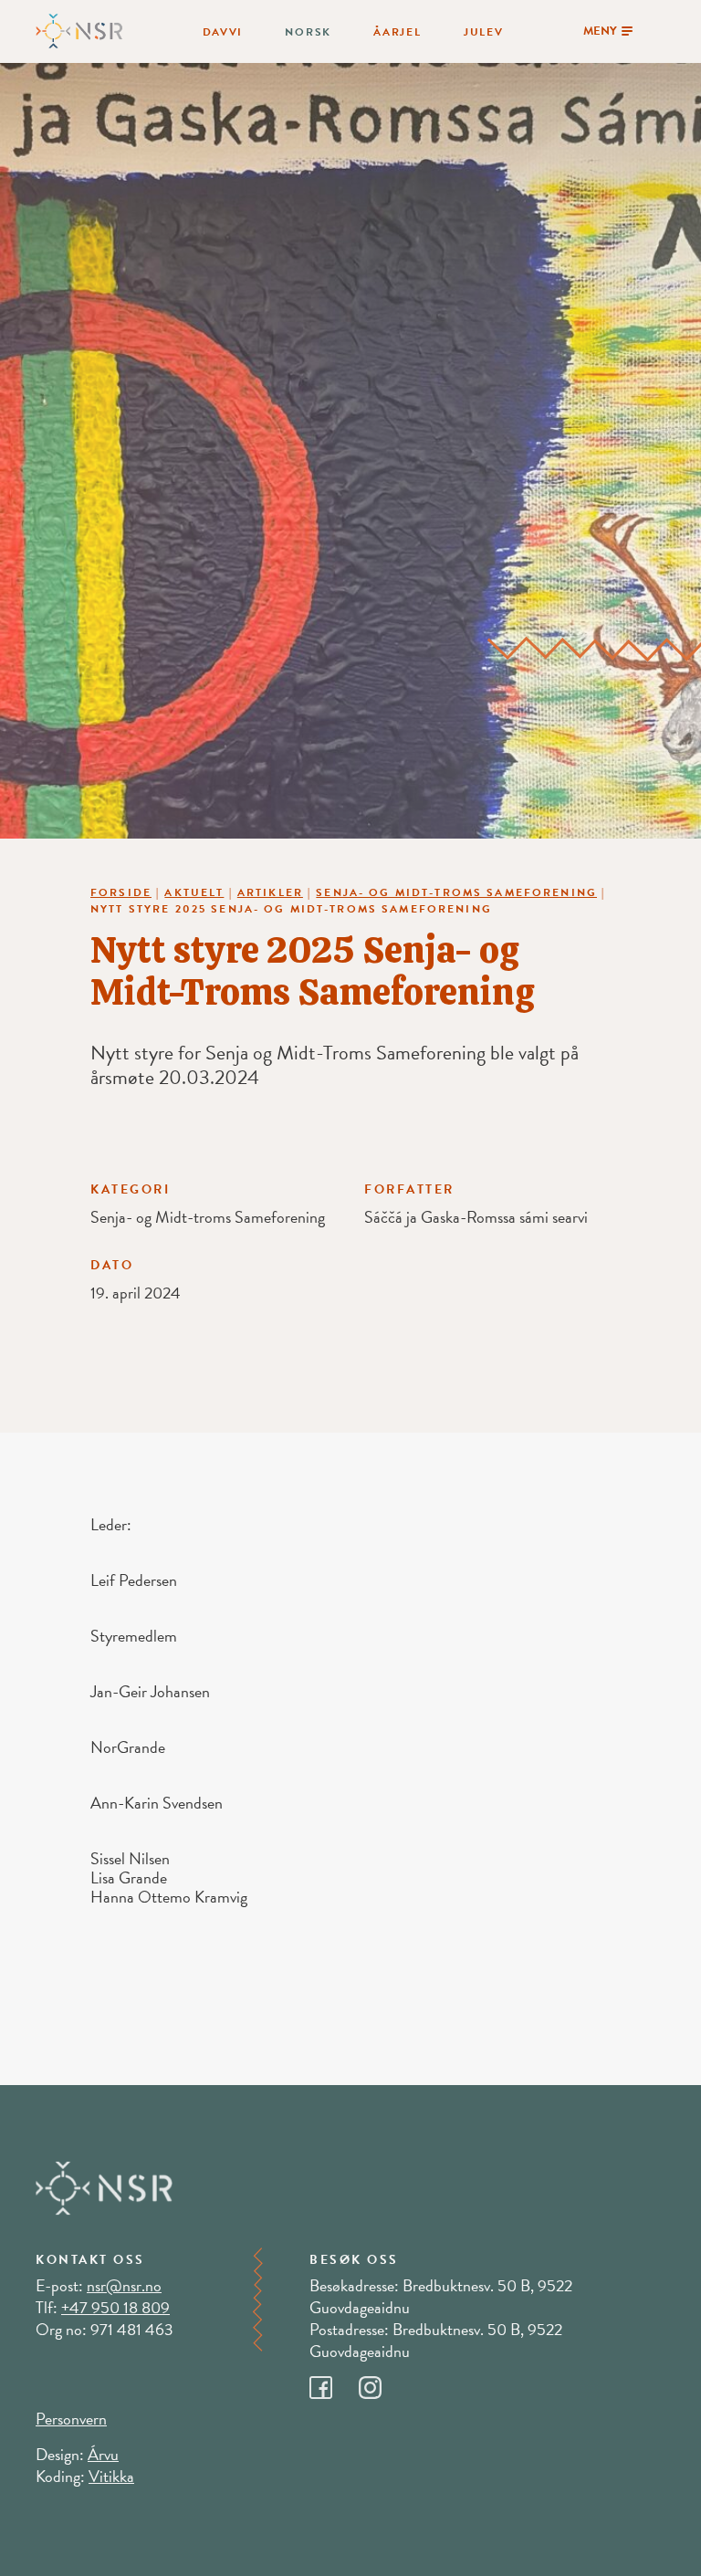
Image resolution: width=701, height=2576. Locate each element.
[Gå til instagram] (382, 2383)
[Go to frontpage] (79, 29)
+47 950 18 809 (115, 2307)
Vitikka (111, 2476)
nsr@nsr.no (124, 2285)
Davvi (223, 32)
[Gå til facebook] (334, 2383)
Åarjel (397, 32)
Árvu (103, 2454)
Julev (484, 32)
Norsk (308, 32)
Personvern (71, 2419)
